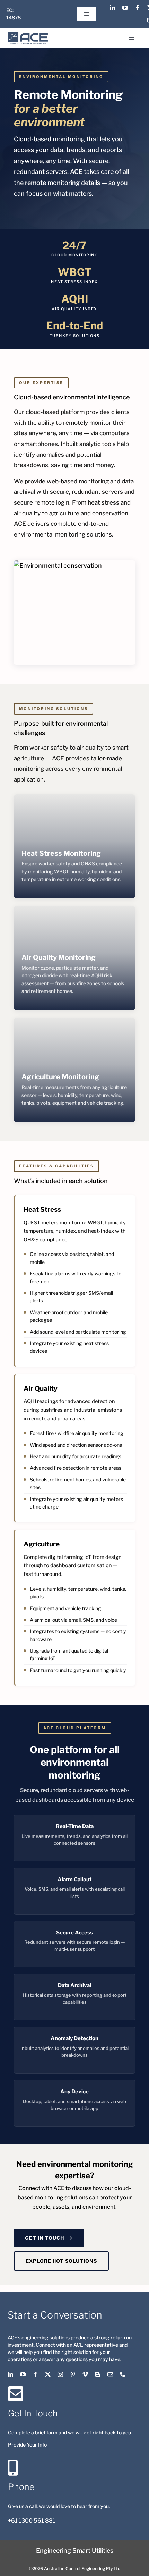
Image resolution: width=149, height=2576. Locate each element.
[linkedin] (113, 8)
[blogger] (98, 2374)
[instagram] (60, 2374)
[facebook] (138, 8)
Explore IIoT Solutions (61, 2261)
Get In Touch (45, 2238)
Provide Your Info (27, 2445)
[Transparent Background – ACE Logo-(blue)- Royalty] (28, 35)
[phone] (123, 2374)
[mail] (110, 2374)
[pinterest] (73, 2374)
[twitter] (48, 2374)
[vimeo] (85, 2374)
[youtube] (125, 8)
